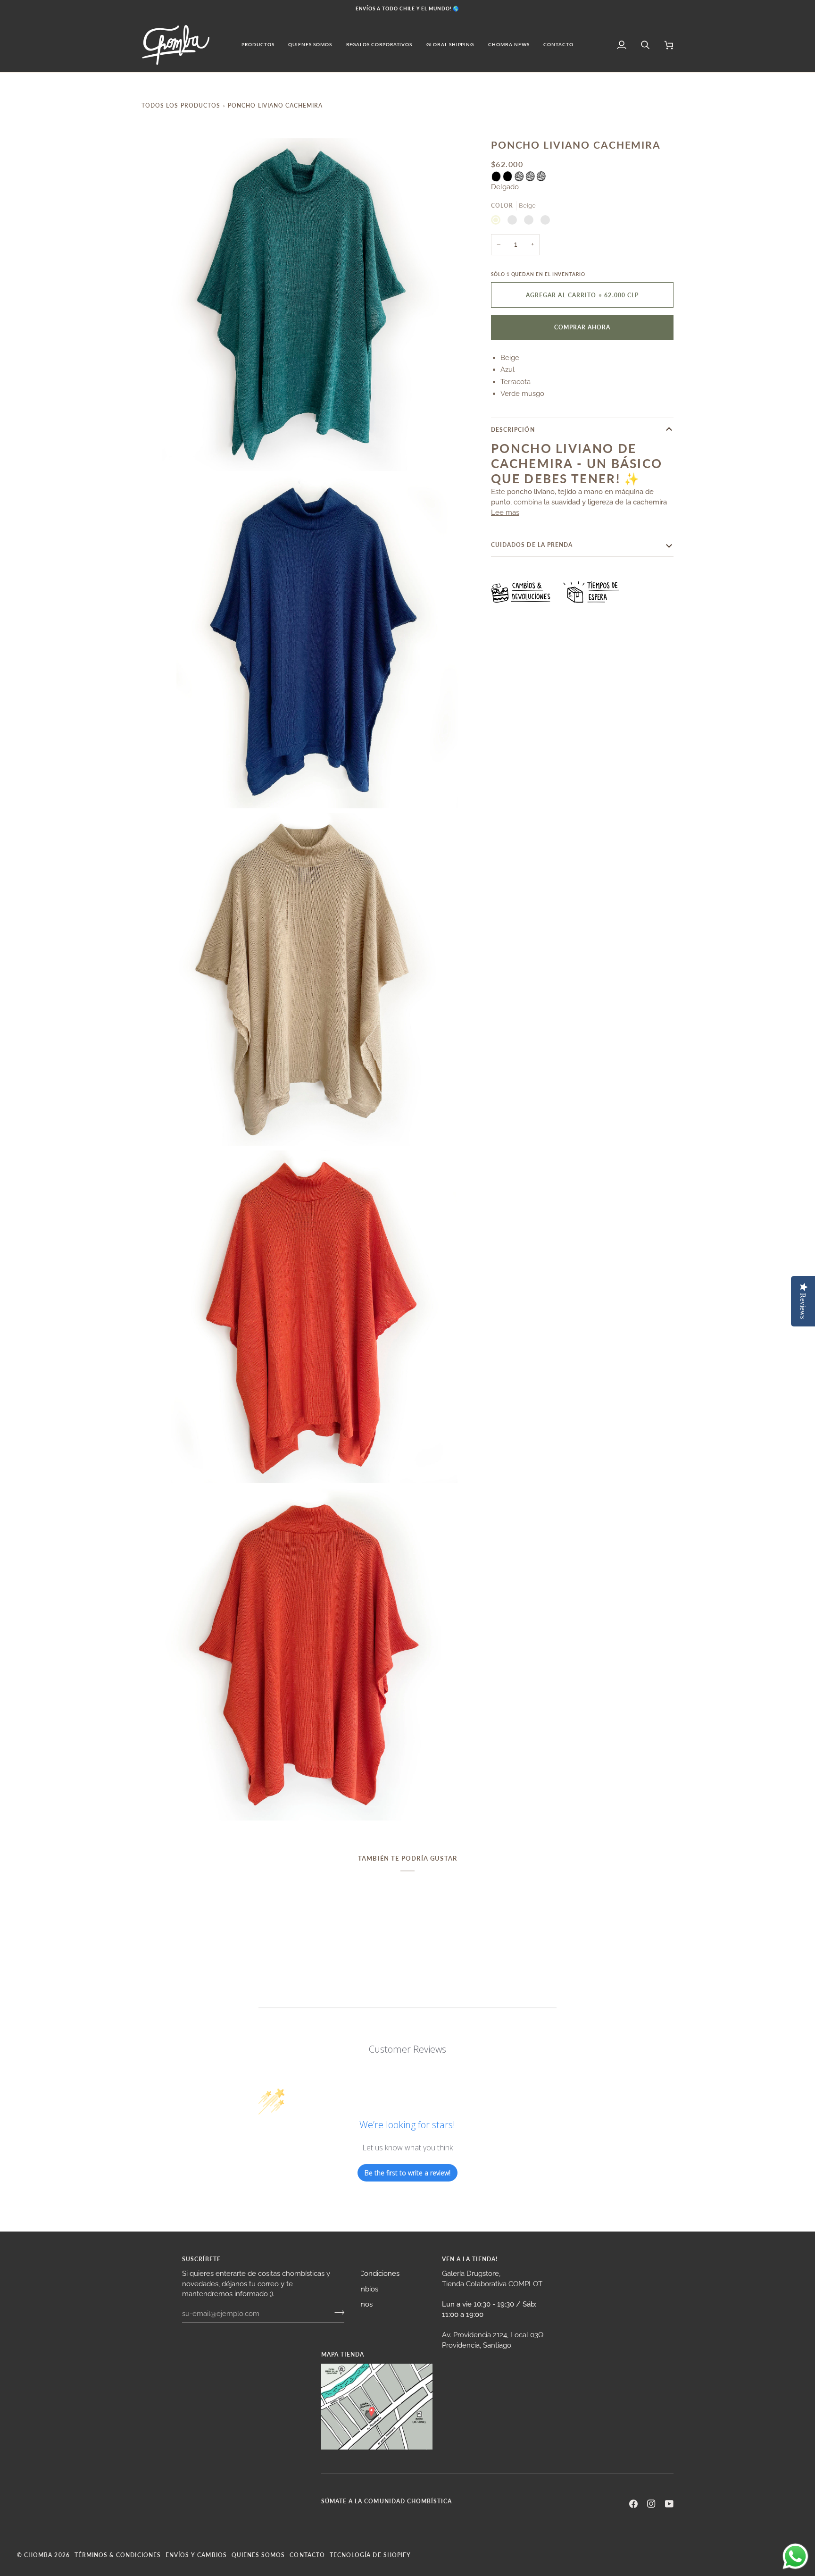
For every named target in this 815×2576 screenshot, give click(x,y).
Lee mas (505, 512)
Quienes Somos (258, 2555)
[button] (258, 45)
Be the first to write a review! (407, 2173)
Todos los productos (181, 105)
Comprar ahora (582, 327)
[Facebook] (633, 2504)
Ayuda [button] (332, 2259)
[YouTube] (669, 2504)
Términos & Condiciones (118, 2555)
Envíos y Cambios (196, 2555)
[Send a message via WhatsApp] (795, 2556)
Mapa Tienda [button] (343, 2354)
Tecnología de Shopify (370, 2555)
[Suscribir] (337, 2312)
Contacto (307, 2555)
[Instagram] (651, 2504)
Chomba (38, 2555)
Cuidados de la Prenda (532, 545)
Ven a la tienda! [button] (470, 2259)
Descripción (513, 429)
